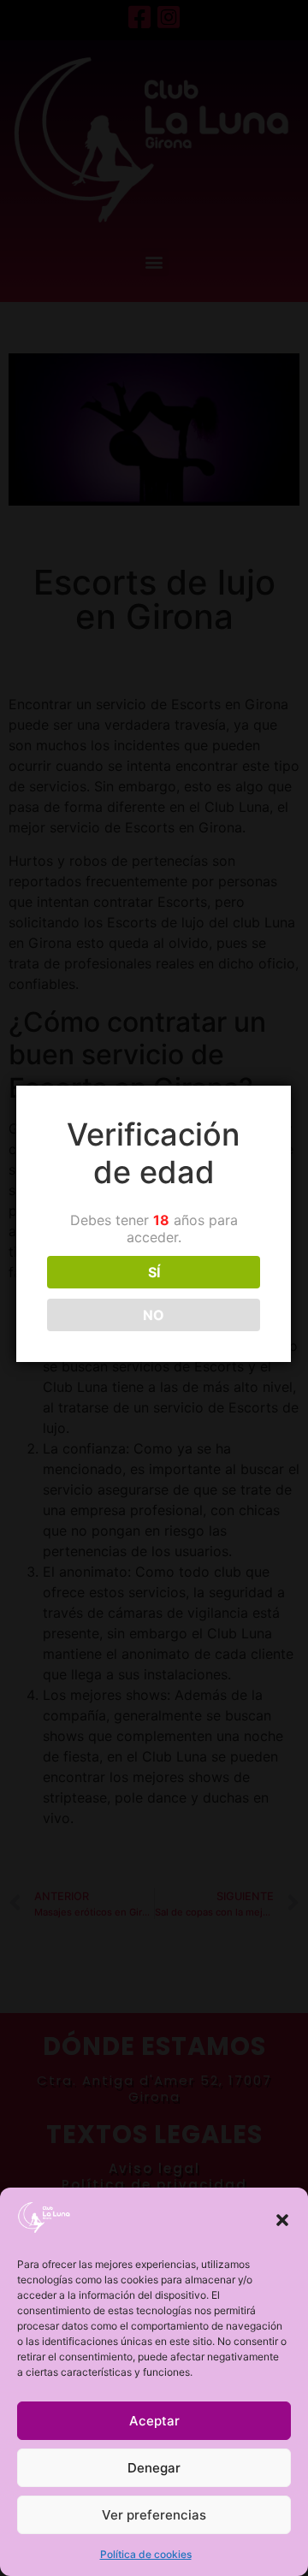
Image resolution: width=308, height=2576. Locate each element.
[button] (282, 2220)
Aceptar (154, 2421)
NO (154, 1315)
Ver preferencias (154, 2515)
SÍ (154, 1272)
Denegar (154, 2468)
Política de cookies (146, 2554)
